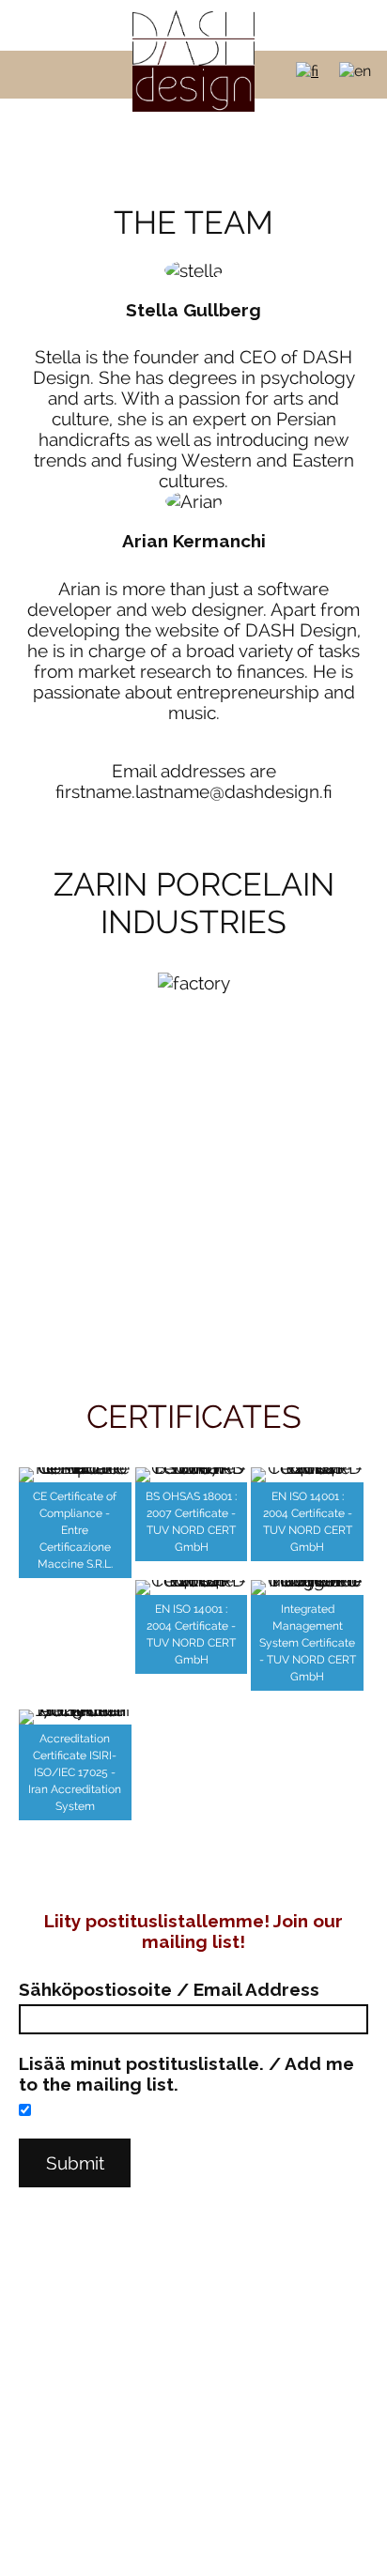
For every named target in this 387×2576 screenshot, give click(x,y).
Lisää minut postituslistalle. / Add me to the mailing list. (186, 2074)
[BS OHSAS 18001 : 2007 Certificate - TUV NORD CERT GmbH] (192, 1475)
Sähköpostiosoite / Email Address (169, 1989)
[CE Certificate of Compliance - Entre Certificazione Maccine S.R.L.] (75, 1475)
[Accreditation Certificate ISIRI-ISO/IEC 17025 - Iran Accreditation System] (75, 1717)
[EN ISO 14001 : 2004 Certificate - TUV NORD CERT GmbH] (307, 1475)
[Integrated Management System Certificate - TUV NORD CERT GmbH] (307, 1587)
